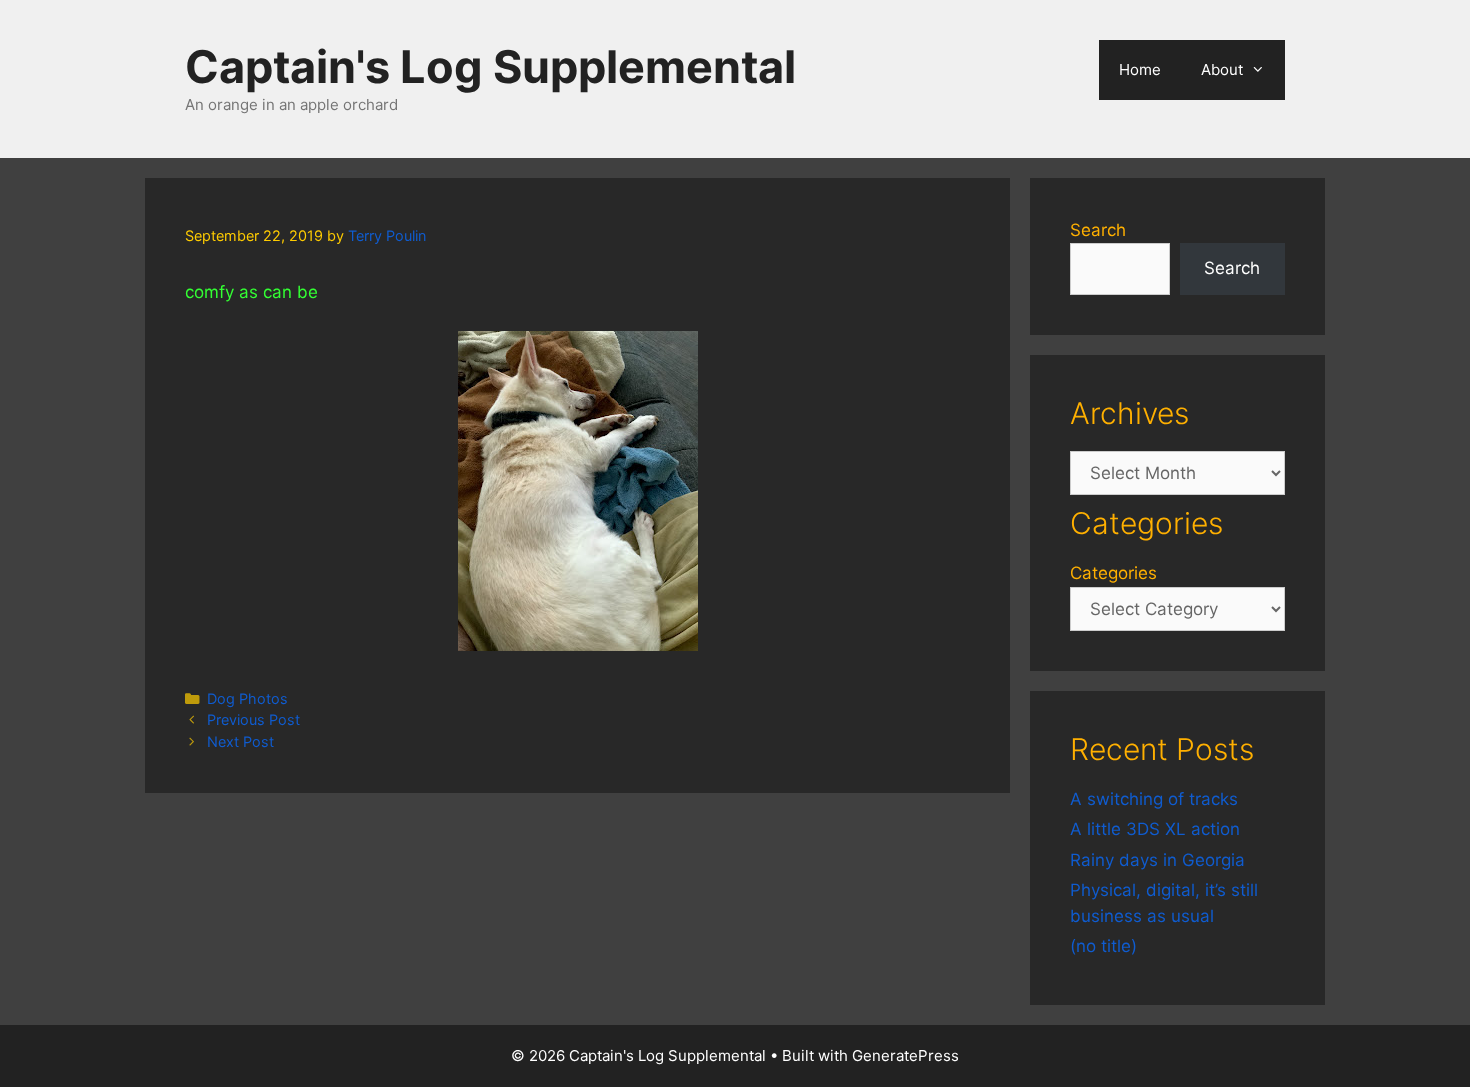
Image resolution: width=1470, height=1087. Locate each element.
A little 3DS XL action (1155, 829)
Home (1140, 69)
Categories (1113, 573)
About (1222, 69)
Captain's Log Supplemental (490, 66)
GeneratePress (905, 1055)
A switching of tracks (1154, 799)
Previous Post (253, 719)
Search (1098, 230)
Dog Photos (247, 698)
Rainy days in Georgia (1157, 860)
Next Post (240, 741)
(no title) (1103, 946)
